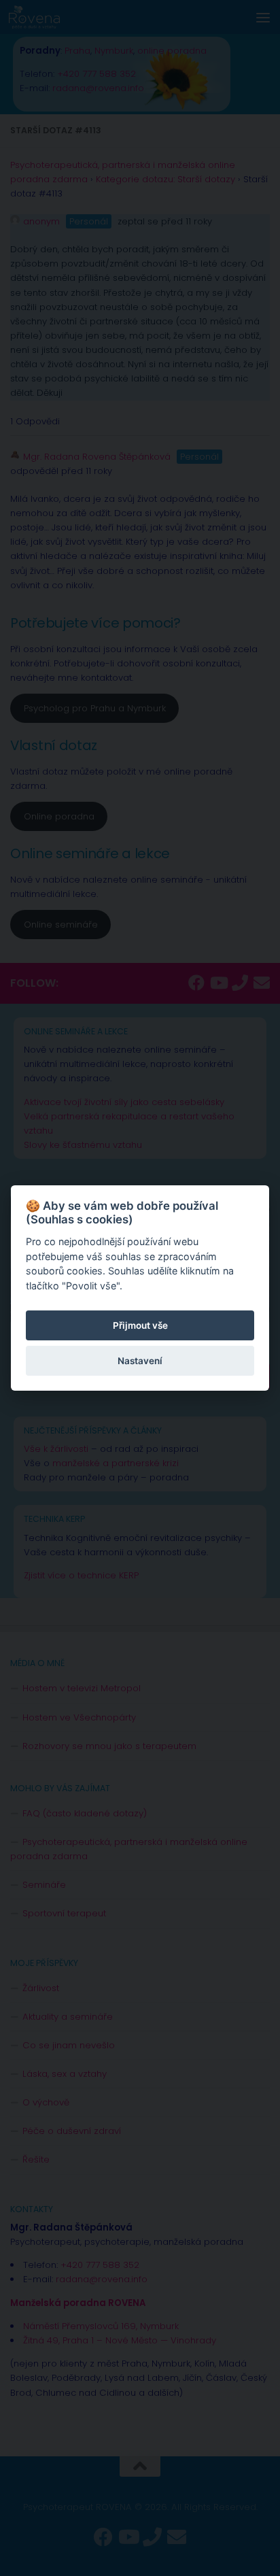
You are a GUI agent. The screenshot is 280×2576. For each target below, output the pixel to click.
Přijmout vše (140, 1325)
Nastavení (140, 1361)
